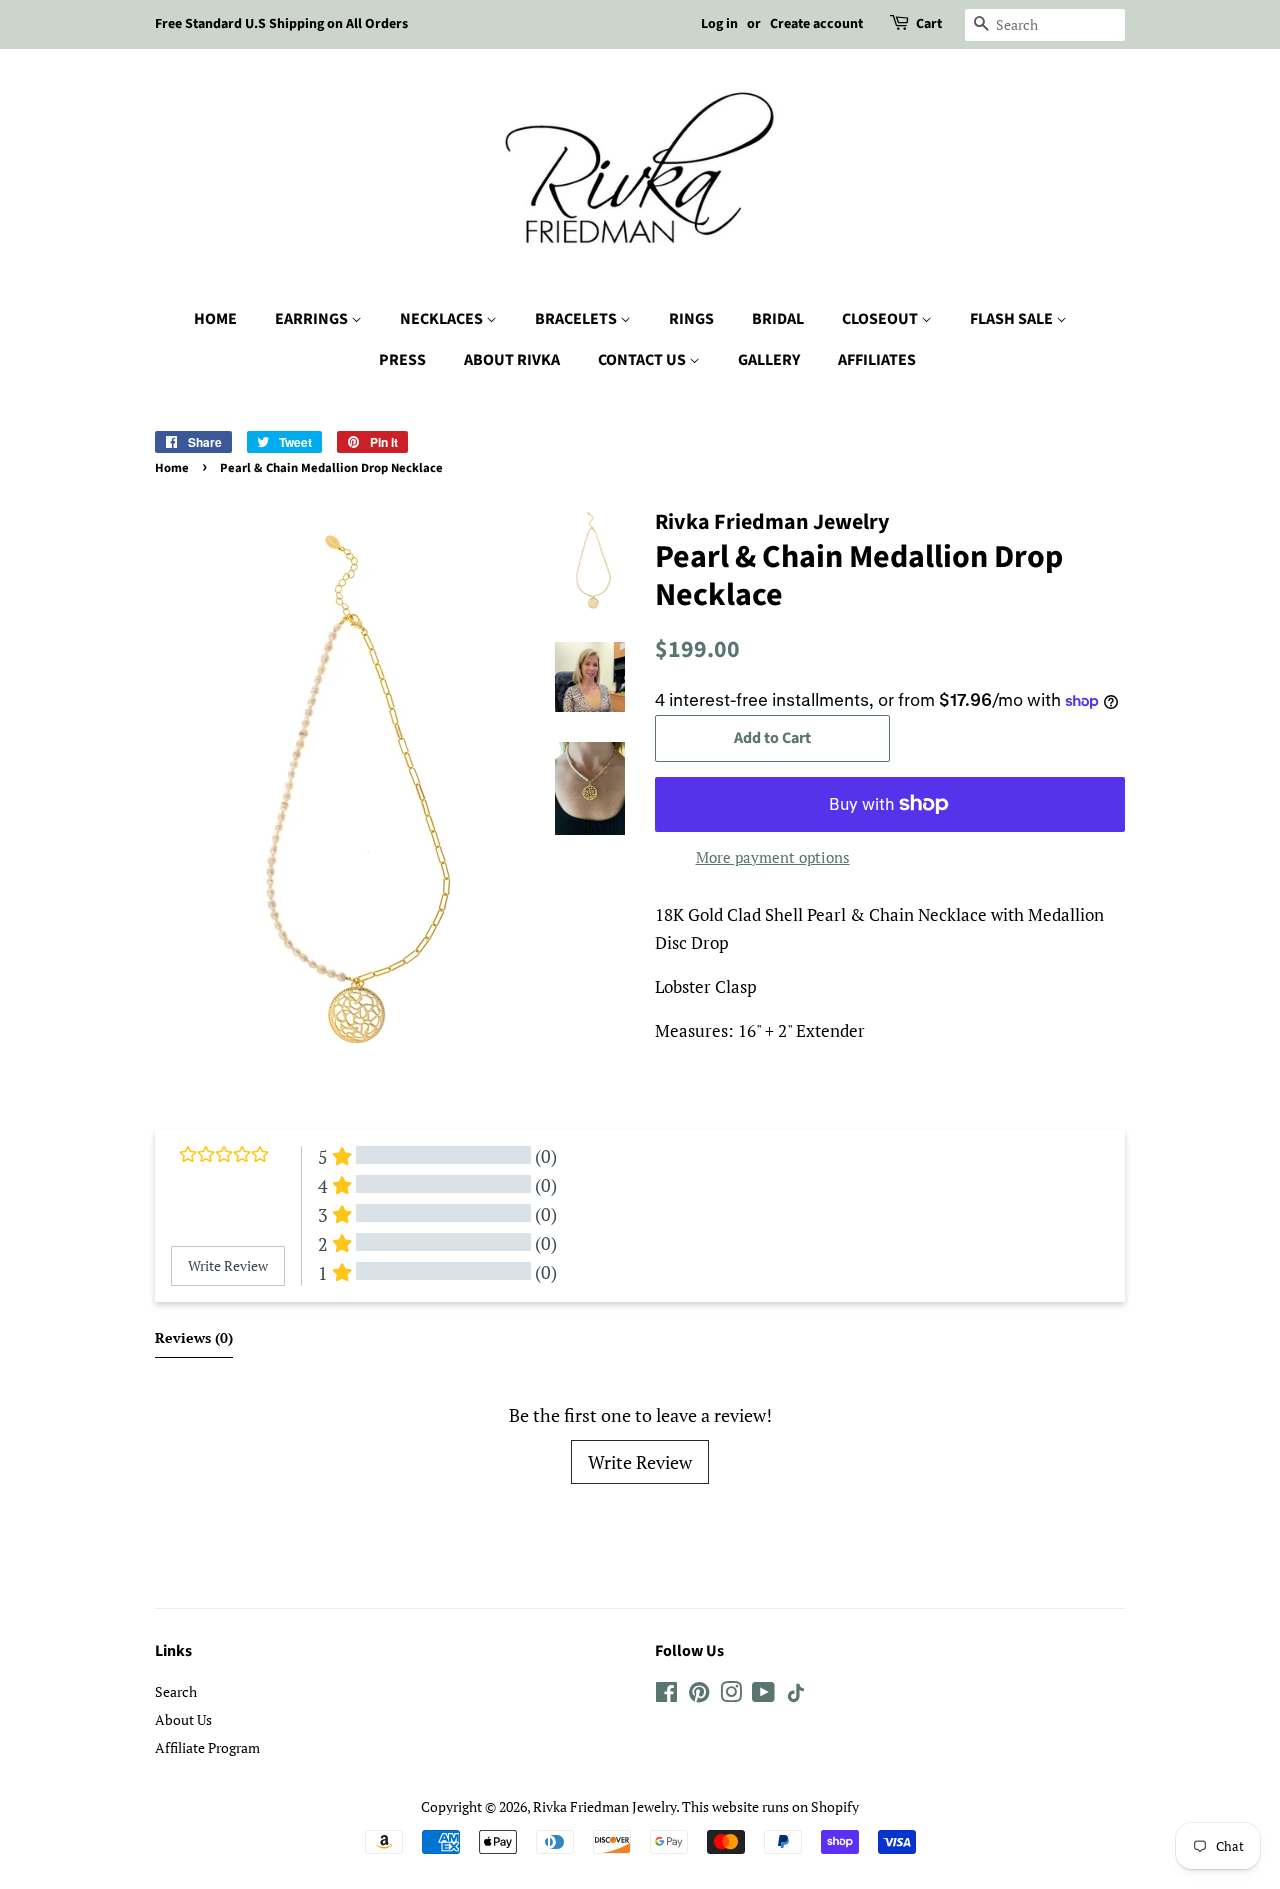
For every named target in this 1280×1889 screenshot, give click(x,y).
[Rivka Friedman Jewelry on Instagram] (731, 1695)
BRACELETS (577, 319)
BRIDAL (778, 319)
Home (172, 468)
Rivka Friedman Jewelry (604, 1806)
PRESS (402, 360)
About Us (183, 1719)
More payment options (773, 857)
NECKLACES (443, 319)
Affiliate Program (207, 1747)
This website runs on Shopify (770, 1806)
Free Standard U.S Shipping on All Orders (281, 24)
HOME (215, 319)
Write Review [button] (228, 1265)
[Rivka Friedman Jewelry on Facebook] (666, 1695)
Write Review (640, 1462)
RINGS (691, 319)
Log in (719, 24)
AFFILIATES (877, 360)
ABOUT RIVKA (512, 360)
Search (176, 1691)
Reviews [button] (194, 1337)
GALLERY (769, 360)
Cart (929, 24)
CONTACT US (643, 360)
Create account (816, 24)
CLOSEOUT (881, 319)
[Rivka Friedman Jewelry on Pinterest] (699, 1695)
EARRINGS (313, 319)
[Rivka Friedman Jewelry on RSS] (796, 1696)
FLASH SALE (1013, 319)
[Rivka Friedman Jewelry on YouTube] (763, 1695)
